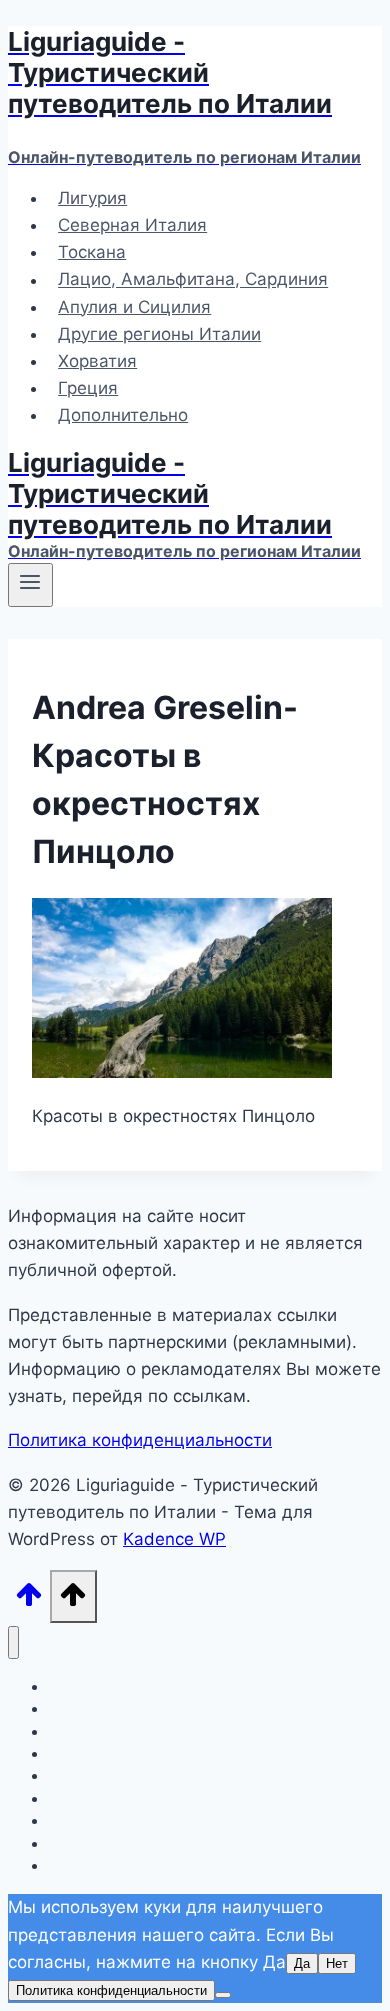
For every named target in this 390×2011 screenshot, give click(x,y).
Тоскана (92, 252)
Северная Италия (132, 225)
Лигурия (92, 198)
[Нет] (223, 1995)
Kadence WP (174, 1539)
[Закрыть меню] (13, 1642)
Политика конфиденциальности (140, 1440)
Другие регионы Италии (159, 334)
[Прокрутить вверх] (29, 1600)
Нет (337, 1963)
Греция (88, 388)
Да (302, 1963)
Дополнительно (123, 415)
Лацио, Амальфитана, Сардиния (193, 280)
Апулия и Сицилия (134, 307)
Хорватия (97, 361)
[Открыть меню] (30, 585)
